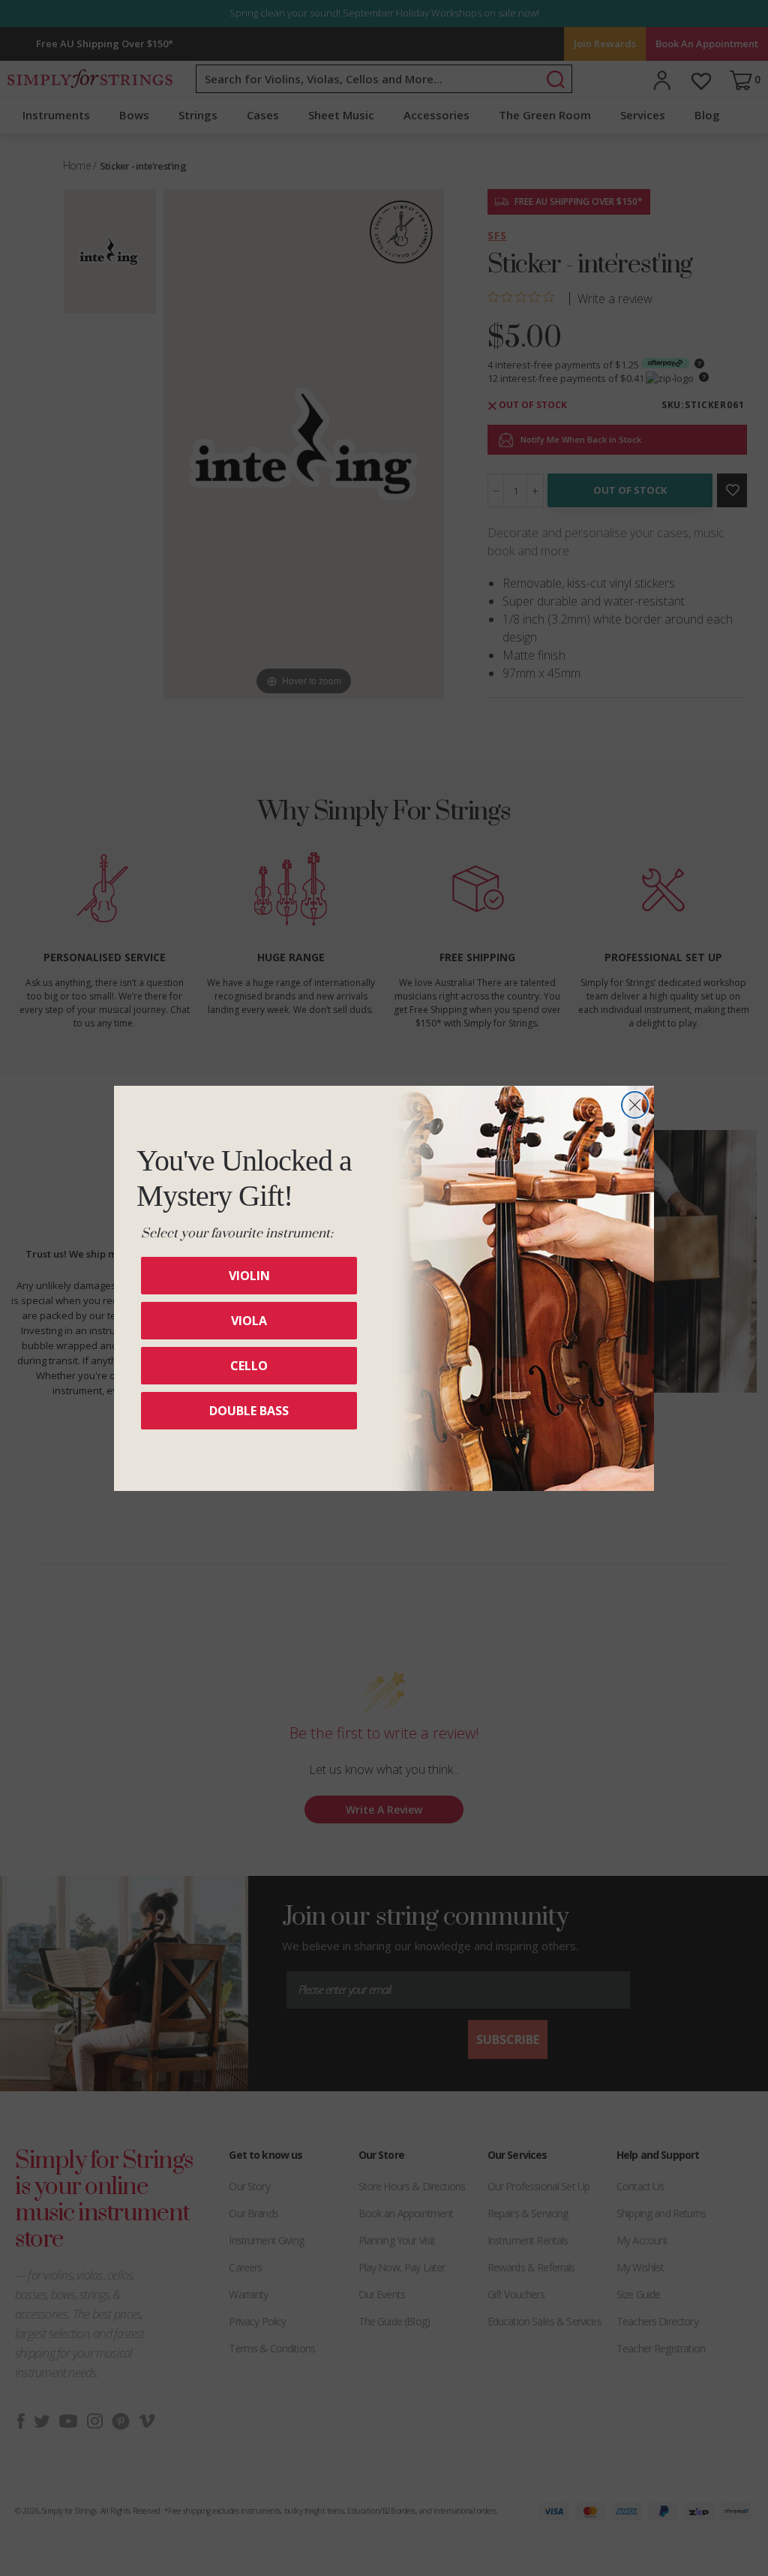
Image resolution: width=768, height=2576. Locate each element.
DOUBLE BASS (249, 1411)
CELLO (249, 1366)
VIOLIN (249, 1276)
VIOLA (249, 1321)
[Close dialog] (635, 1105)
